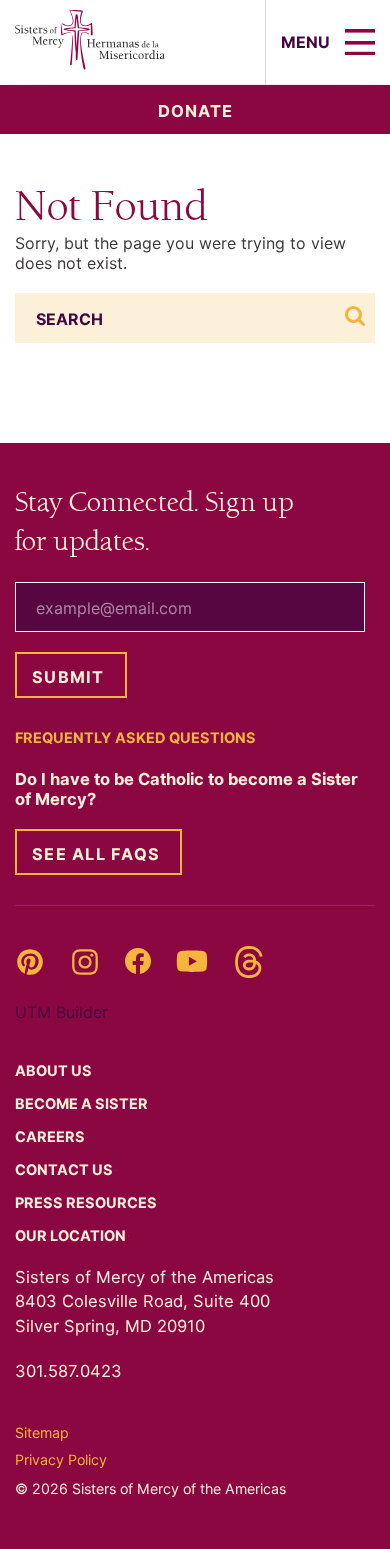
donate (195, 111)
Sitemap (42, 1432)
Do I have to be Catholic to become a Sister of (186, 789)
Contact (65, 1170)
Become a (83, 1104)
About (55, 1071)
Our (72, 1236)
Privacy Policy (61, 1459)
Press (87, 1203)
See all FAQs (96, 854)
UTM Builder (61, 1012)
